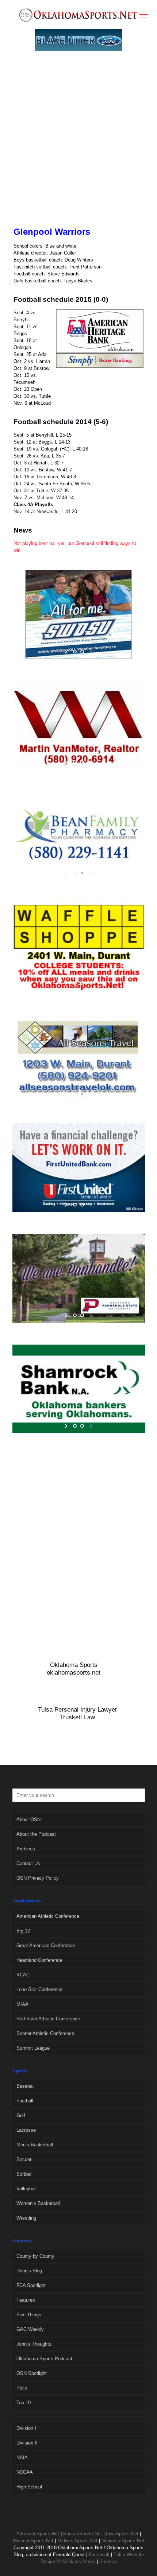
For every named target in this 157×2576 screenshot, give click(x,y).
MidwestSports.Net (77, 2541)
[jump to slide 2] (82, 652)
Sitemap (108, 2562)
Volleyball (26, 2189)
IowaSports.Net (122, 2534)
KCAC (23, 1975)
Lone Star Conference (39, 1989)
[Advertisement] (78, 147)
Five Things (29, 2315)
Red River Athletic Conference (48, 2019)
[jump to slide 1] (75, 652)
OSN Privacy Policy (38, 1878)
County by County (35, 2256)
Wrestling (26, 2218)
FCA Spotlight (31, 2285)
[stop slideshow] (90, 652)
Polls (22, 2388)
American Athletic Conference (48, 1916)
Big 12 (23, 1931)
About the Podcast (36, 1834)
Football (25, 2101)
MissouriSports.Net (33, 2541)
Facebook (99, 2555)
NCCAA (25, 2472)
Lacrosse (26, 2130)
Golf (21, 2115)
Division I (26, 2428)
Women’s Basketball (38, 2203)
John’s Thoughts (34, 2344)
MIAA (22, 2004)
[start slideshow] (67, 652)
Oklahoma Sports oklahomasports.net (74, 1669)
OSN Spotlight (32, 2373)
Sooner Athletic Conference (45, 2033)
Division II (27, 2443)
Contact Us (28, 1863)
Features (26, 2300)
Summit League (33, 2048)
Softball (24, 2174)
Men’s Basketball (35, 2145)
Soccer (24, 2159)
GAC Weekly (30, 2329)
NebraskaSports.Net (123, 2541)
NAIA (22, 2458)
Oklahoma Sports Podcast (44, 2359)
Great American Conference (46, 1945)
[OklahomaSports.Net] (78, 15)
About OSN (28, 1819)
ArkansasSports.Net (38, 2534)
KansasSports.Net (83, 2534)
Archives (26, 1849)
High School (29, 2487)
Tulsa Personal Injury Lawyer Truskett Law (78, 1713)
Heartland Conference (39, 1960)
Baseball (26, 2086)
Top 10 (24, 2403)
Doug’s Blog (29, 2271)
